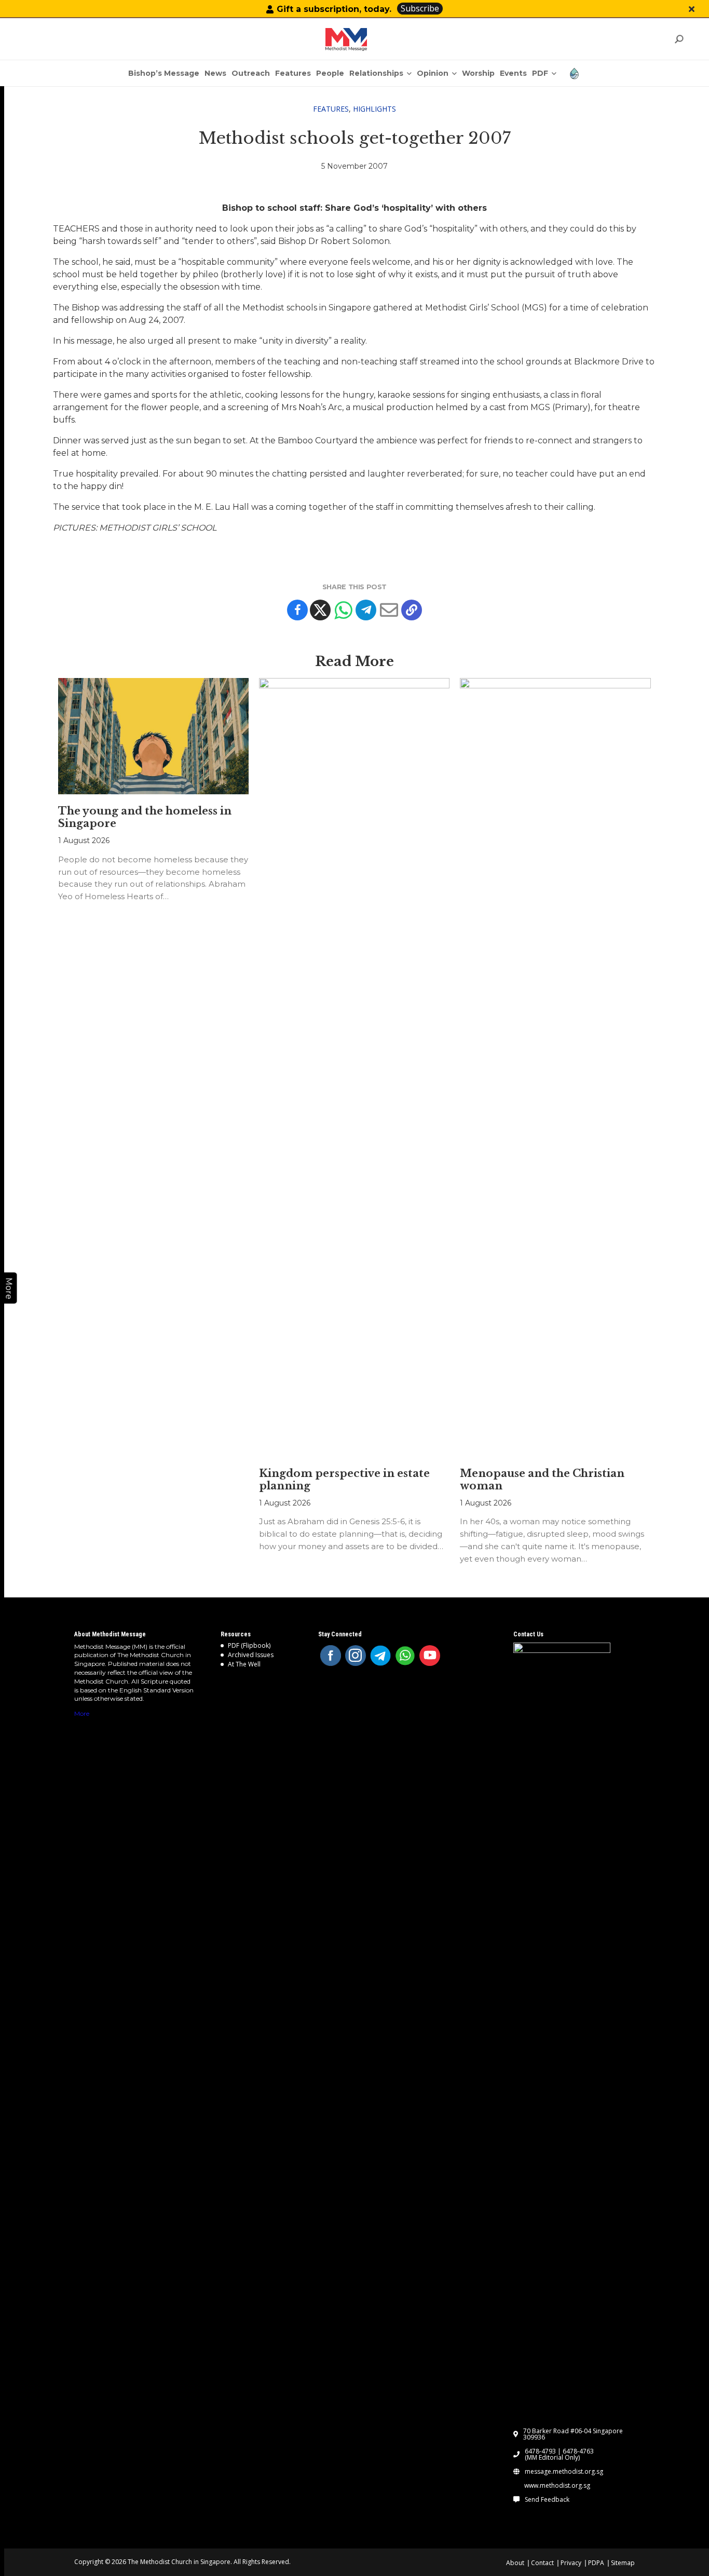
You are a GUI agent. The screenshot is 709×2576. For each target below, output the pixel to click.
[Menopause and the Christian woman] (555, 1067)
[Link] (346, 39)
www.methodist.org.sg (557, 2486)
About (515, 2563)
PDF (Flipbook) (249, 1645)
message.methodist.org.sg (564, 2472)
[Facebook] (297, 610)
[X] (320, 610)
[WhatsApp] (405, 1656)
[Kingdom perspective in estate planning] (354, 1067)
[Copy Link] (412, 610)
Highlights (374, 109)
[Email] (389, 610)
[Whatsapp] (343, 610)
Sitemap (623, 2563)
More (82, 1713)
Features (331, 109)
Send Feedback (547, 2500)
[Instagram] (356, 1656)
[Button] (692, 9)
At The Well (244, 1664)
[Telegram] (366, 610)
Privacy (571, 2563)
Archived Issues (251, 1655)
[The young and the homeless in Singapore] (153, 736)
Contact (542, 2563)
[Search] (679, 39)
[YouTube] (430, 1656)
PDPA (596, 2563)
